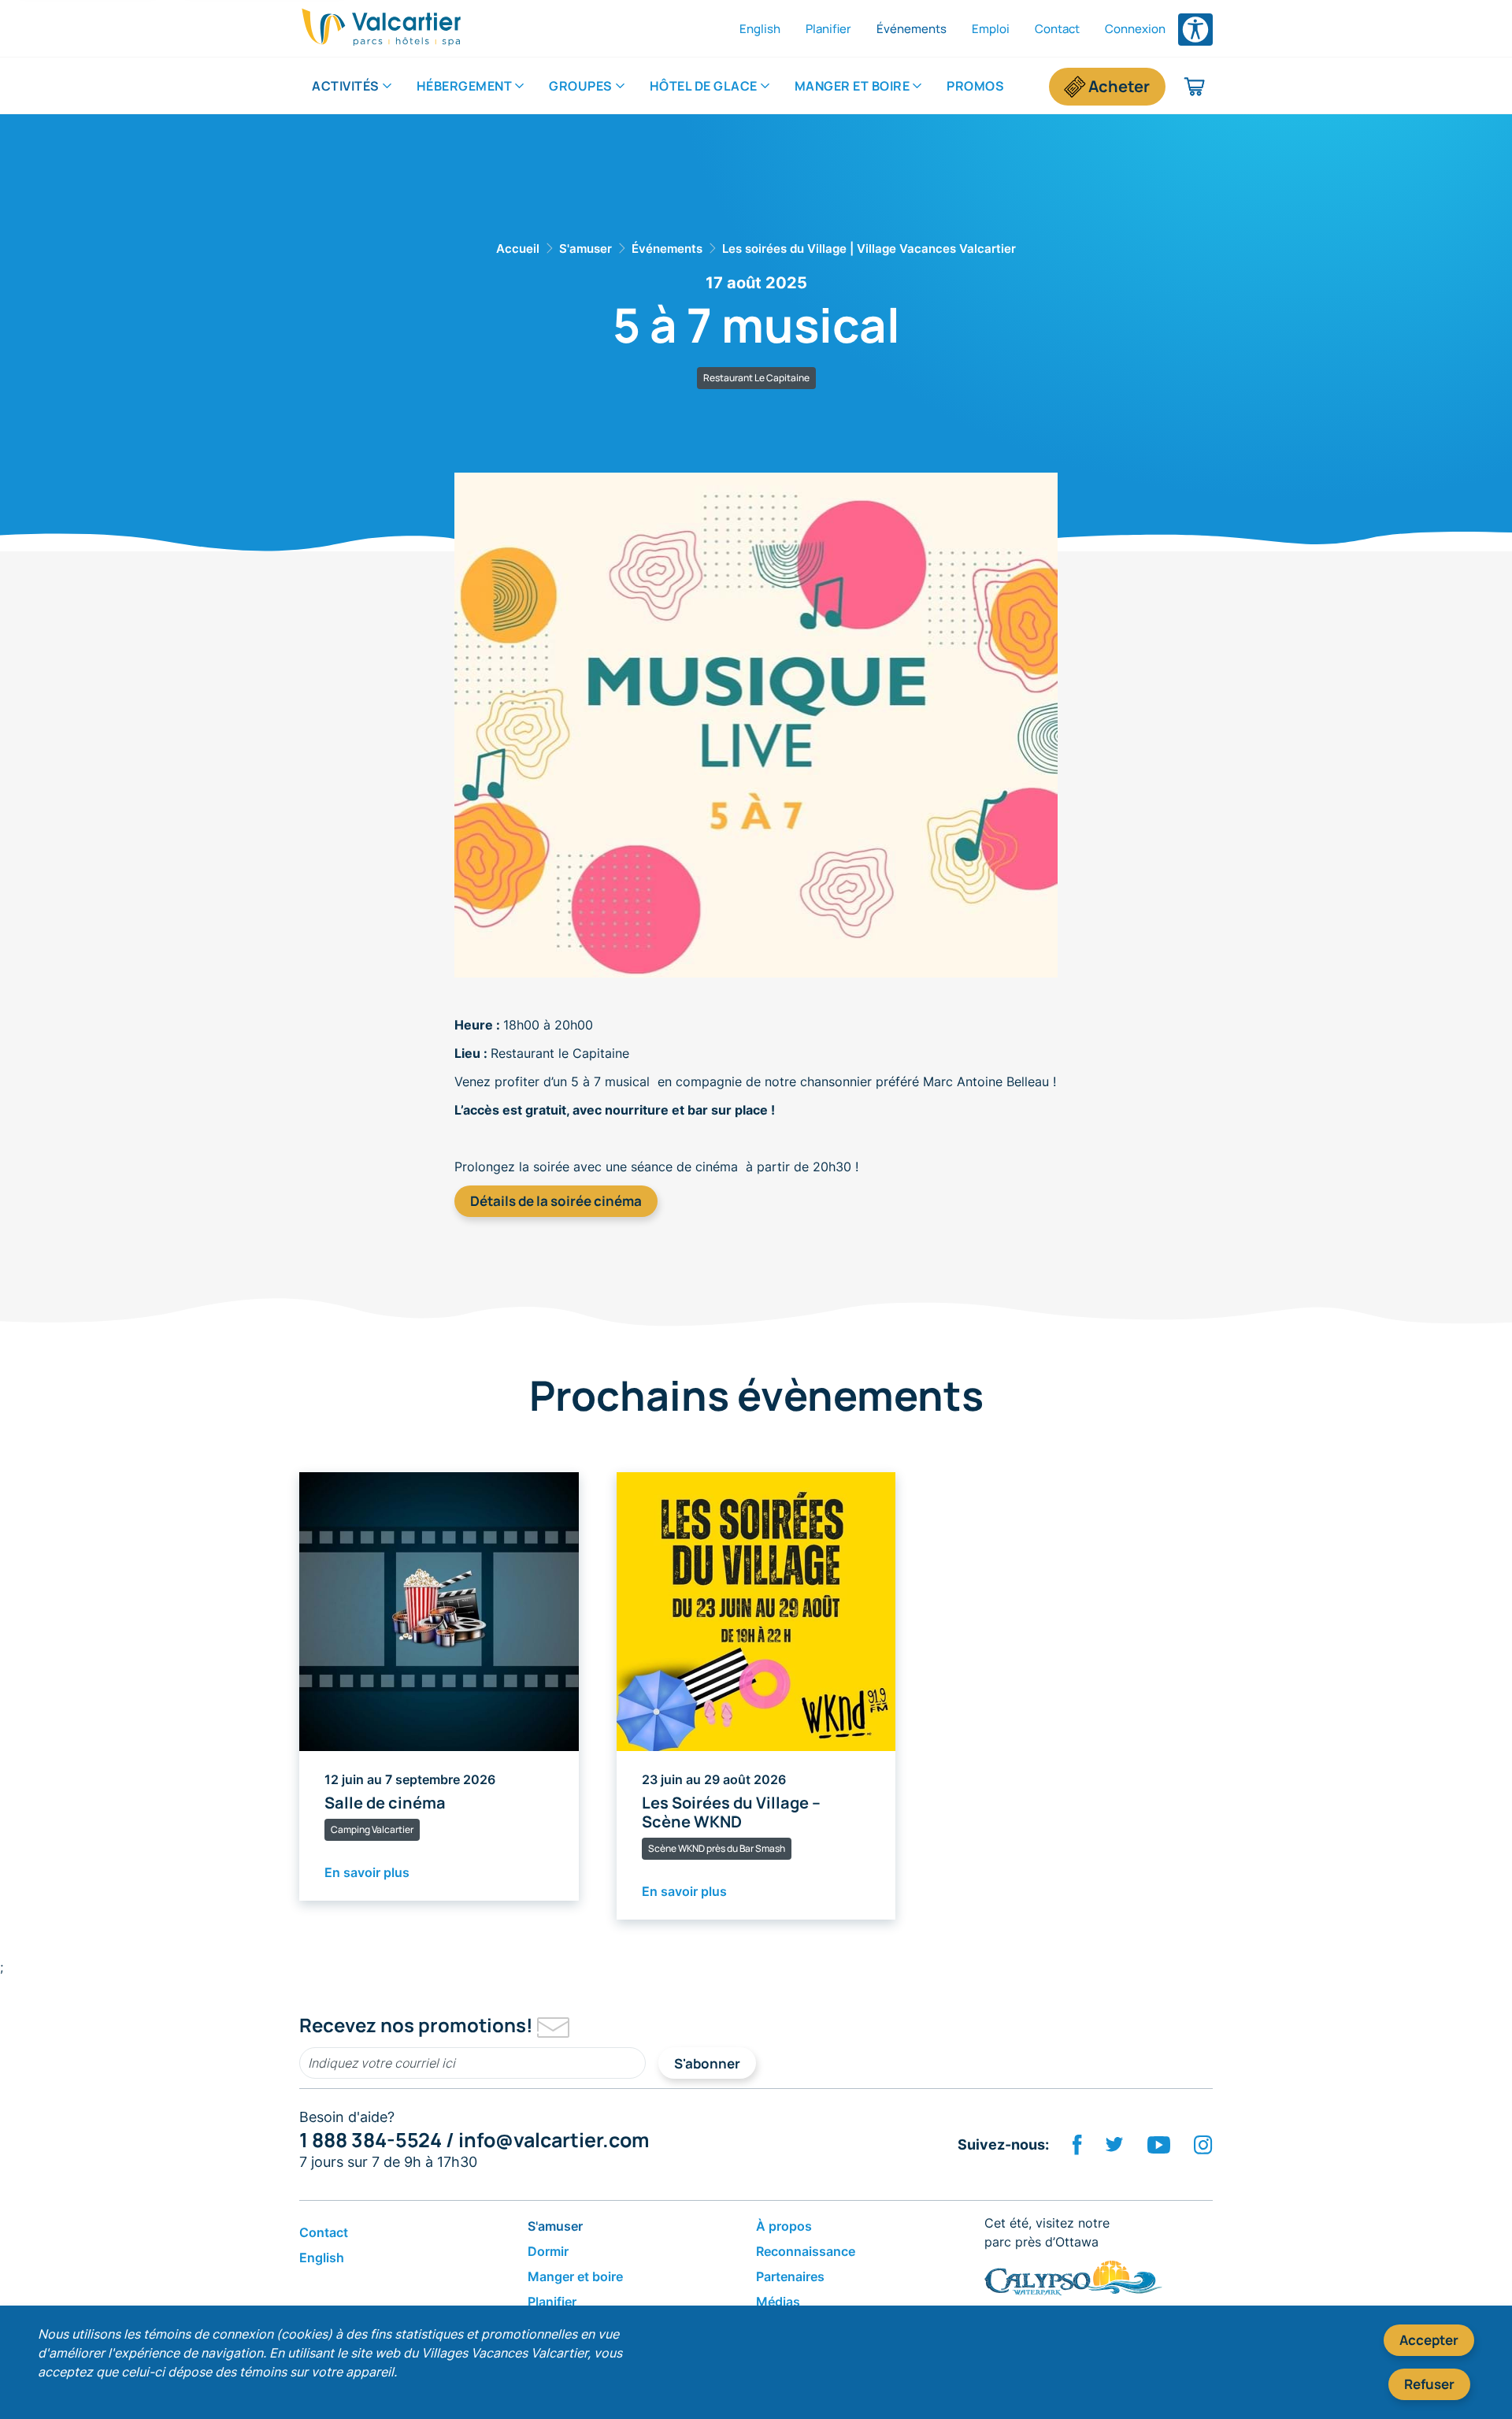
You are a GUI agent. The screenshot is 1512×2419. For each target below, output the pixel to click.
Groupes (581, 86)
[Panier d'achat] (1195, 87)
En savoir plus (367, 1872)
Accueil (518, 249)
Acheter (1119, 86)
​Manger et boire (852, 86)
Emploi (991, 29)
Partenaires (790, 2276)
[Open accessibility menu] (1195, 30)
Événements (912, 29)
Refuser (1429, 2384)
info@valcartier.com (554, 2140)
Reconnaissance (806, 2251)
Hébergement (465, 86)
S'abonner (707, 2063)
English (760, 29)
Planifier (828, 29)
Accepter (1429, 2340)
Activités (346, 86)
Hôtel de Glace (704, 86)
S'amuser (586, 249)
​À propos (784, 2226)
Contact (1057, 29)
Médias (778, 2302)
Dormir (548, 2251)
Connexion (1135, 29)
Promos (975, 86)
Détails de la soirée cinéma (556, 1201)
